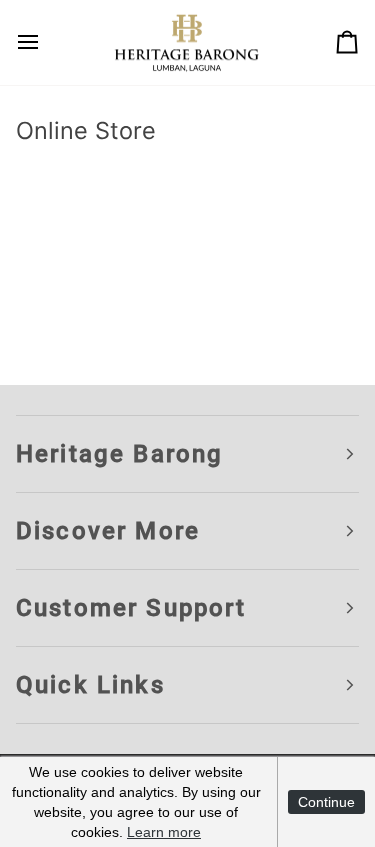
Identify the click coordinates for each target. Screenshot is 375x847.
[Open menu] (46, 42)
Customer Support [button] (131, 608)
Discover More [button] (108, 531)
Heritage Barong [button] (119, 454)
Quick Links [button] (90, 685)
